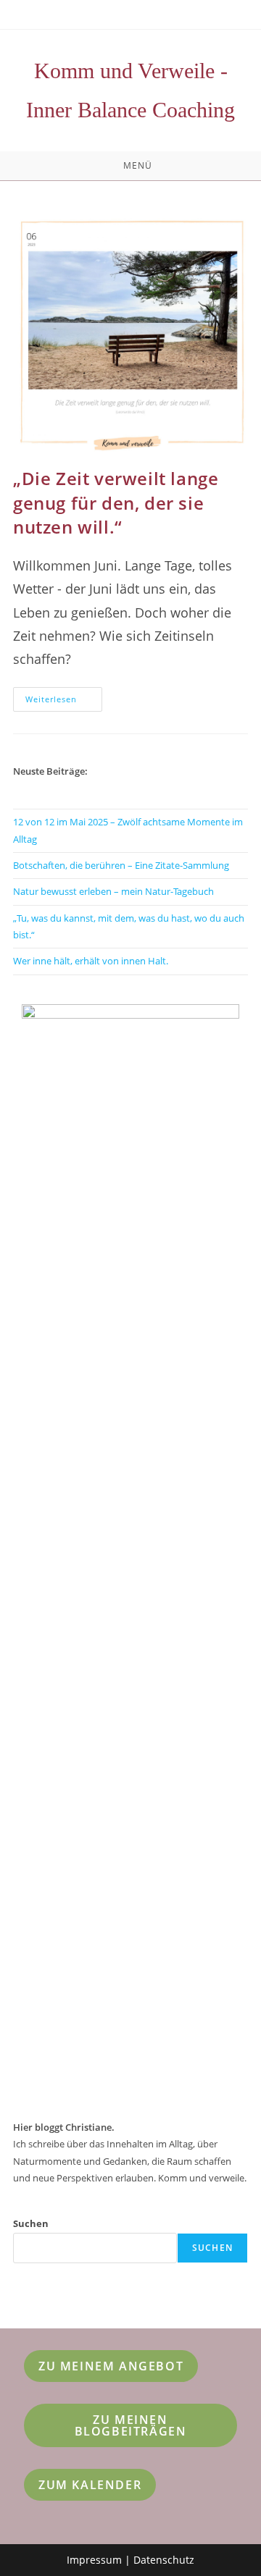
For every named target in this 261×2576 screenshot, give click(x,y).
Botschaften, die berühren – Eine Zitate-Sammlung (121, 865)
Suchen (31, 2223)
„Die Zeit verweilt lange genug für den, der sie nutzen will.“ (116, 502)
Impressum (94, 2560)
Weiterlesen (64, 702)
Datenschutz (164, 2560)
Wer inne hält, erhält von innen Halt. (91, 961)
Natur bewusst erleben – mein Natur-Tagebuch (113, 891)
